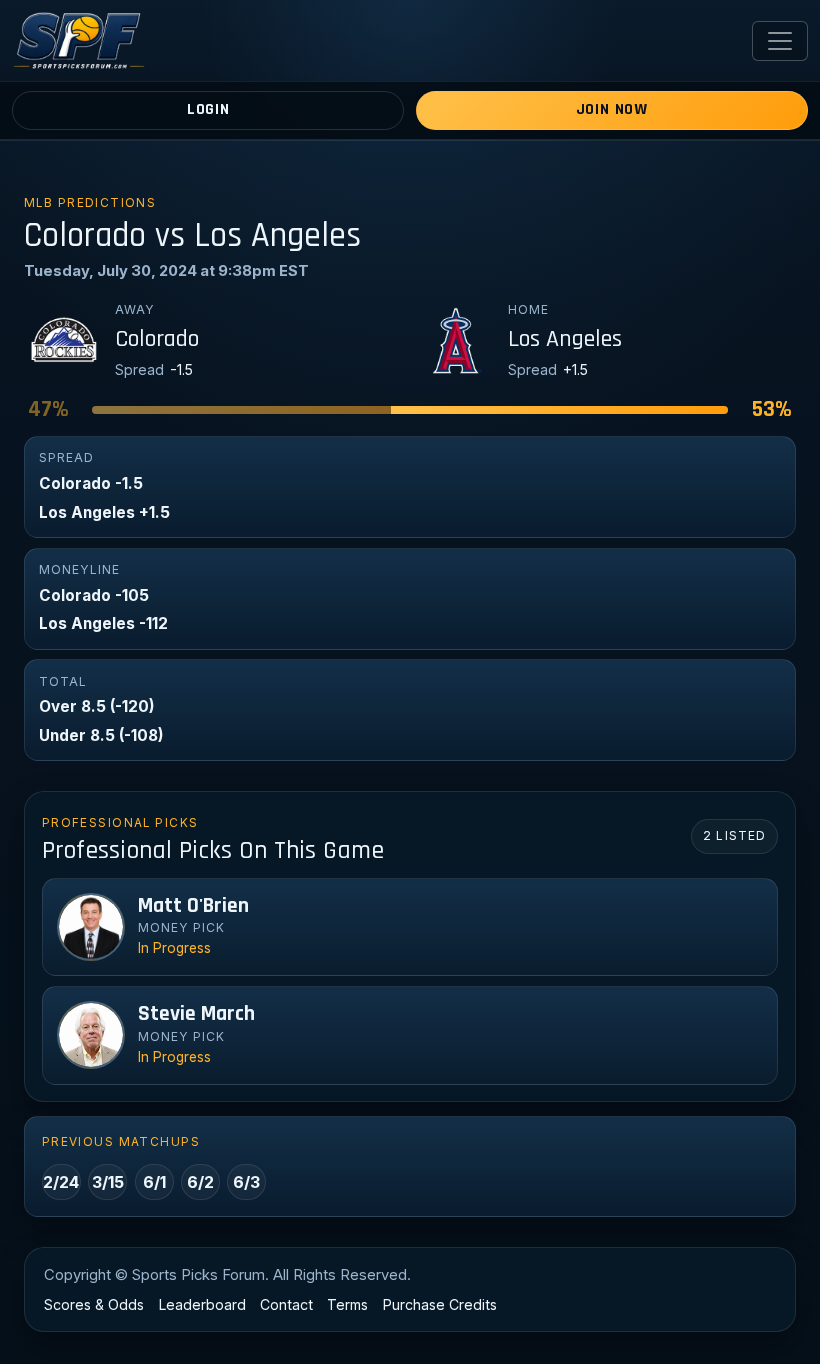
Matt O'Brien (193, 906)
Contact (286, 1304)
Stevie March (196, 1014)
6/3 (246, 1182)
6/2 (200, 1182)
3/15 (108, 1182)
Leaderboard (202, 1304)
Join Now (612, 109)
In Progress (174, 948)
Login (208, 109)
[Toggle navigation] (780, 41)
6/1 (154, 1182)
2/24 (61, 1182)
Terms (347, 1304)
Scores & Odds (94, 1304)
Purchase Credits (440, 1304)
